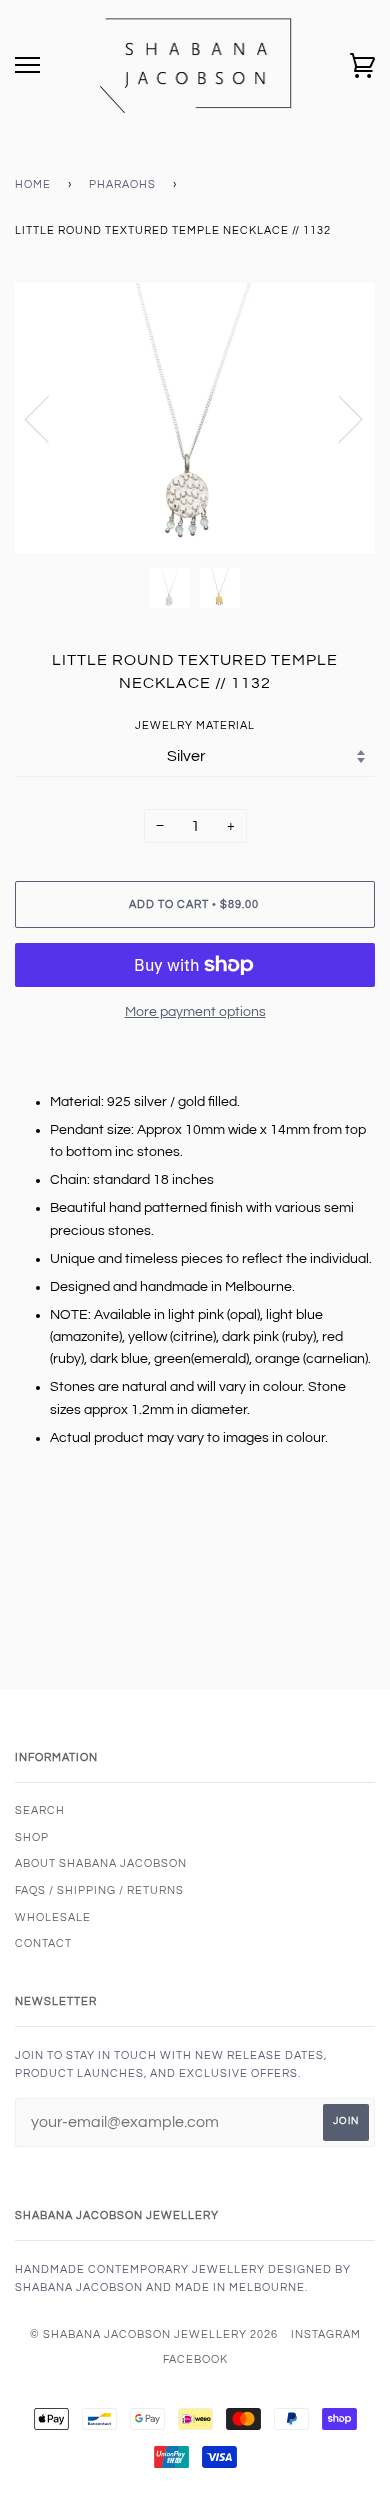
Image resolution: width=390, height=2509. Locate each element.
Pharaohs (122, 184)
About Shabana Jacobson (101, 1863)
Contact (43, 1943)
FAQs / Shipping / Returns (99, 1890)
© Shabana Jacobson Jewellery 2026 (154, 2334)
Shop (32, 1837)
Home (33, 184)
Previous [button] (49, 418)
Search (40, 1810)
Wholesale (53, 1917)
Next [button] (338, 418)
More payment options (195, 1012)
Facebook (195, 2359)
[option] (195, 418)
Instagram (326, 2334)
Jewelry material (195, 725)
